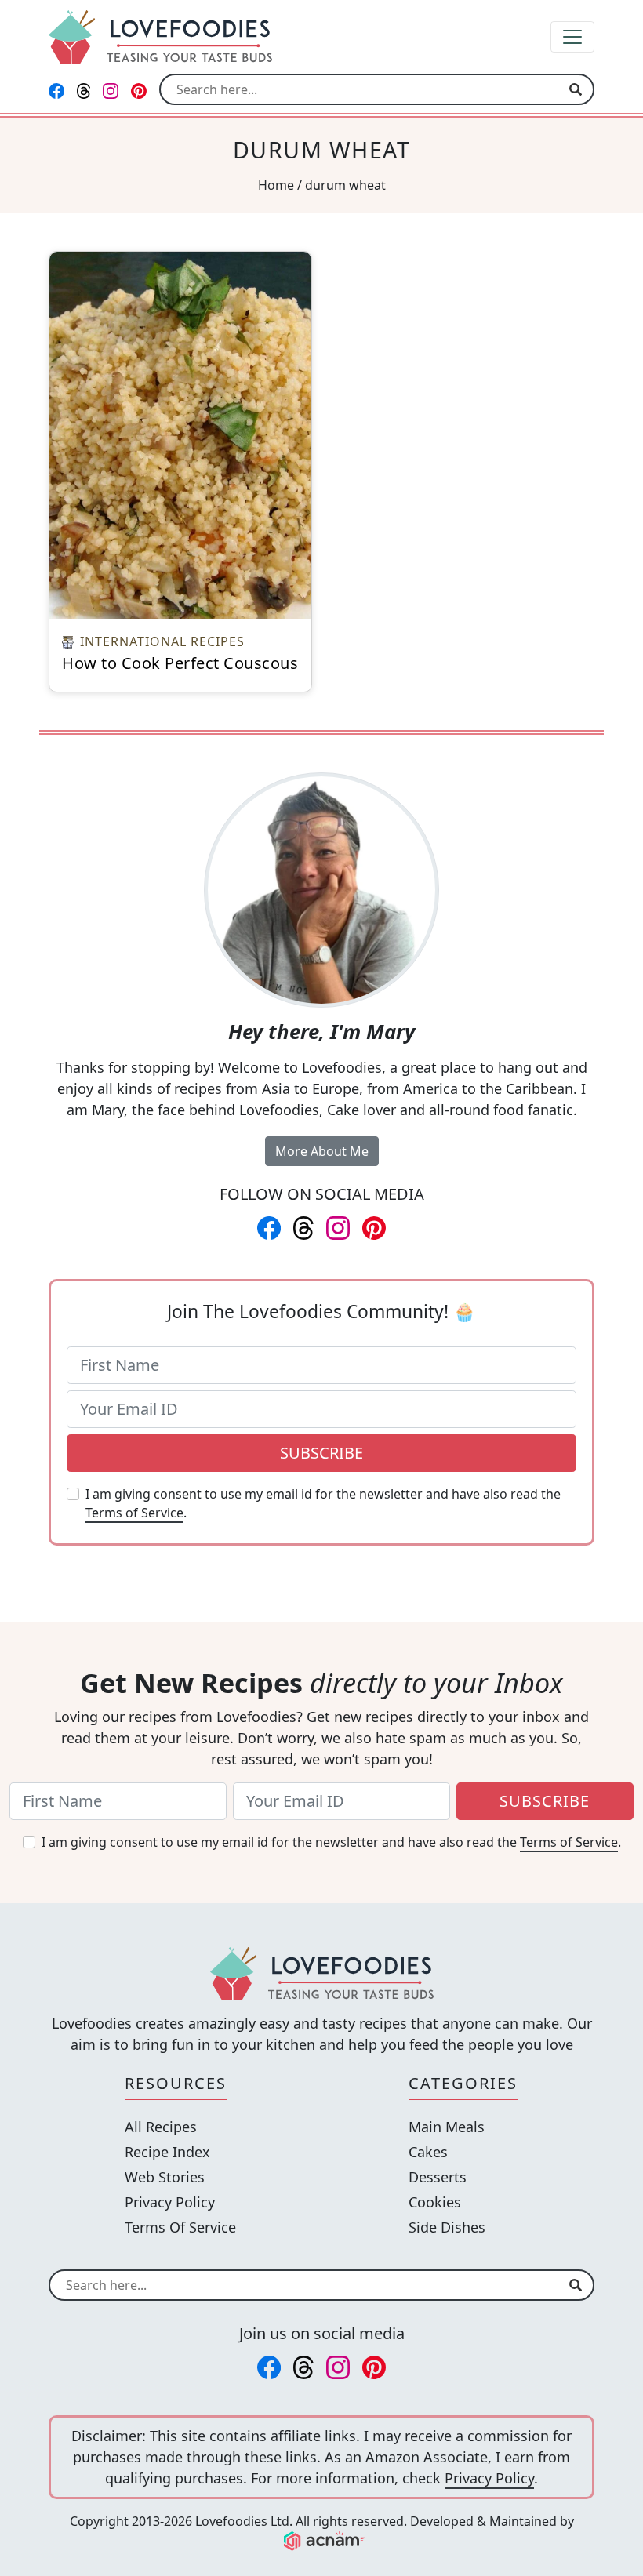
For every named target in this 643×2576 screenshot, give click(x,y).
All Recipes (161, 2127)
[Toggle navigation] (572, 37)
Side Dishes (447, 2227)
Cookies (435, 2202)
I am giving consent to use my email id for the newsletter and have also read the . (323, 1503)
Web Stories (165, 2177)
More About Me (322, 1151)
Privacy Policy (170, 2202)
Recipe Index (167, 2152)
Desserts (438, 2177)
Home (276, 185)
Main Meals (447, 2127)
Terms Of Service (180, 2227)
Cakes (428, 2152)
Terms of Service (134, 1513)
